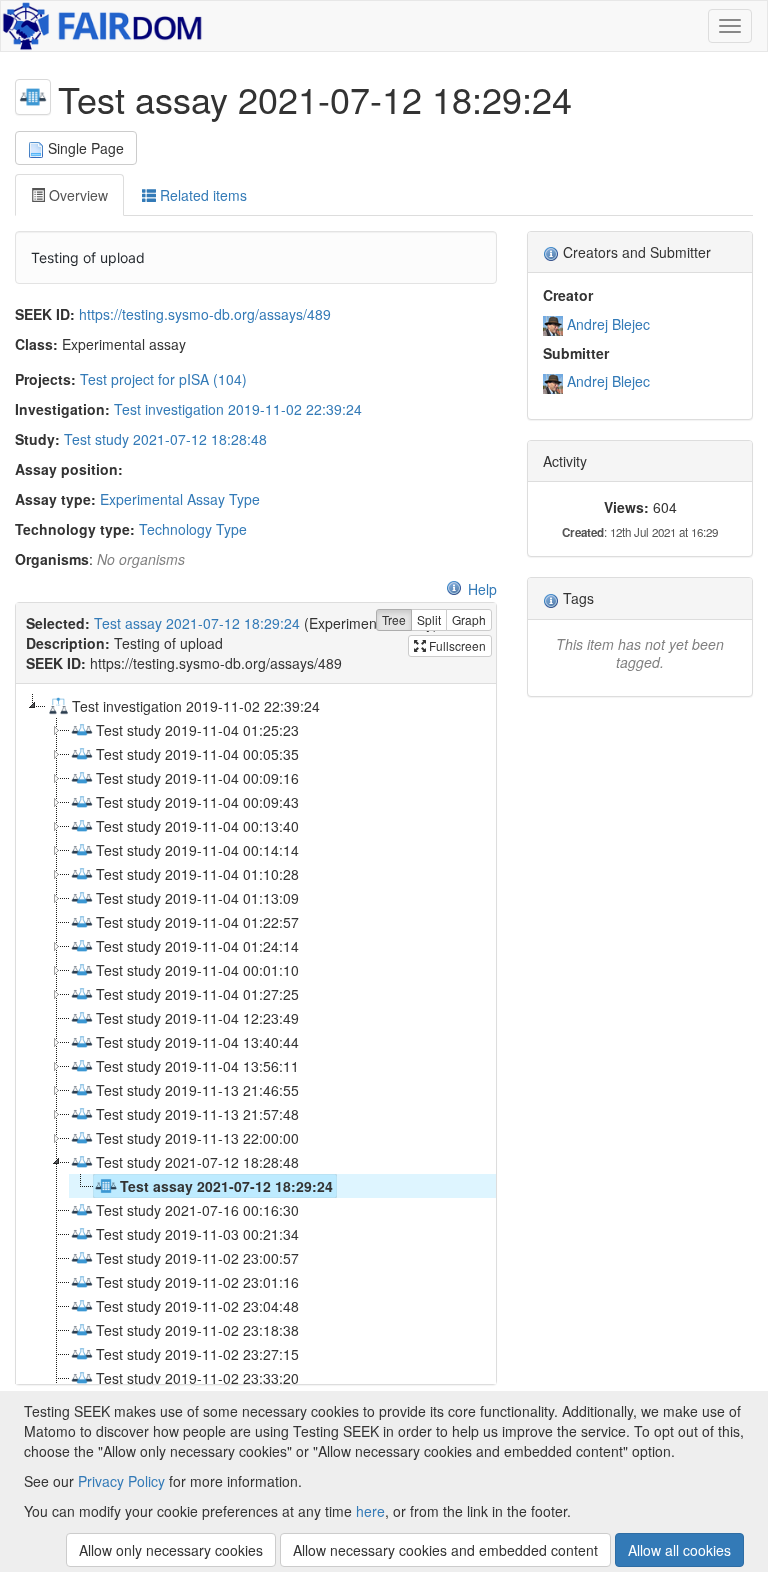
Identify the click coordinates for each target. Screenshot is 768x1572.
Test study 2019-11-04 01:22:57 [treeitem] (197, 922)
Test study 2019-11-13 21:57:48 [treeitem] (197, 1114)
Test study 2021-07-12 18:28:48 (165, 439)
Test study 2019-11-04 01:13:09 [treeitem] (197, 898)
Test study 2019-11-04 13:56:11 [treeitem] (197, 1066)
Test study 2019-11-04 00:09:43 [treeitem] (197, 802)
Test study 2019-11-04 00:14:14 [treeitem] (197, 850)
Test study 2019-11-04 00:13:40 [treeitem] (197, 826)
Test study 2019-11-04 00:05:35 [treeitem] (197, 754)
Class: (36, 344)
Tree (394, 619)
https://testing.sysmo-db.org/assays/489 (205, 314)
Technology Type (193, 529)
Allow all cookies (679, 1550)
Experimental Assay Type (180, 499)
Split (429, 619)
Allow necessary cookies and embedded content (445, 1550)
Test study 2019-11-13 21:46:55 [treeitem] (197, 1090)
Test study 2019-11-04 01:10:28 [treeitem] (197, 874)
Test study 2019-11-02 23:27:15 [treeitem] (197, 1354)
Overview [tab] (76, 195)
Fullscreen (456, 645)
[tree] (255, 1034)
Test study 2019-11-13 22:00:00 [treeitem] (197, 1138)
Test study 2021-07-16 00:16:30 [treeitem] (197, 1210)
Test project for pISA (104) (163, 379)
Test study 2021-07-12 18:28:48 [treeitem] (197, 1162)
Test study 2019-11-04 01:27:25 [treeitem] (197, 994)
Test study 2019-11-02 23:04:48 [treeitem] (197, 1306)
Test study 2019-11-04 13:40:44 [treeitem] (197, 1042)
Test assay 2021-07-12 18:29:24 (197, 623)
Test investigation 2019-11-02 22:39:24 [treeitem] (196, 706)
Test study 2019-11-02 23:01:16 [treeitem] (197, 1282)
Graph (469, 619)
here (370, 1511)
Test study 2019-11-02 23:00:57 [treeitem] (197, 1258)
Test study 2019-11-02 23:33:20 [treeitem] (197, 1378)
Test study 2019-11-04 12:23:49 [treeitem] (197, 1018)
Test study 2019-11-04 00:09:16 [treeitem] (197, 778)
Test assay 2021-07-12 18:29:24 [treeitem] (226, 1186)
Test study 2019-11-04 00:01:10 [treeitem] (197, 970)
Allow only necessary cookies (171, 1550)
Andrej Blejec (608, 324)
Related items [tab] (201, 195)
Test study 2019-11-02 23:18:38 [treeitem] (197, 1330)
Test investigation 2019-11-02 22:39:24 (238, 409)
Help (482, 589)
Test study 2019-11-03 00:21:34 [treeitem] (197, 1234)
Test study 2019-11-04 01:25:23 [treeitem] (197, 730)
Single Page (86, 148)
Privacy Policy (121, 1481)
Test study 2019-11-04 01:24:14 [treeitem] (197, 946)
